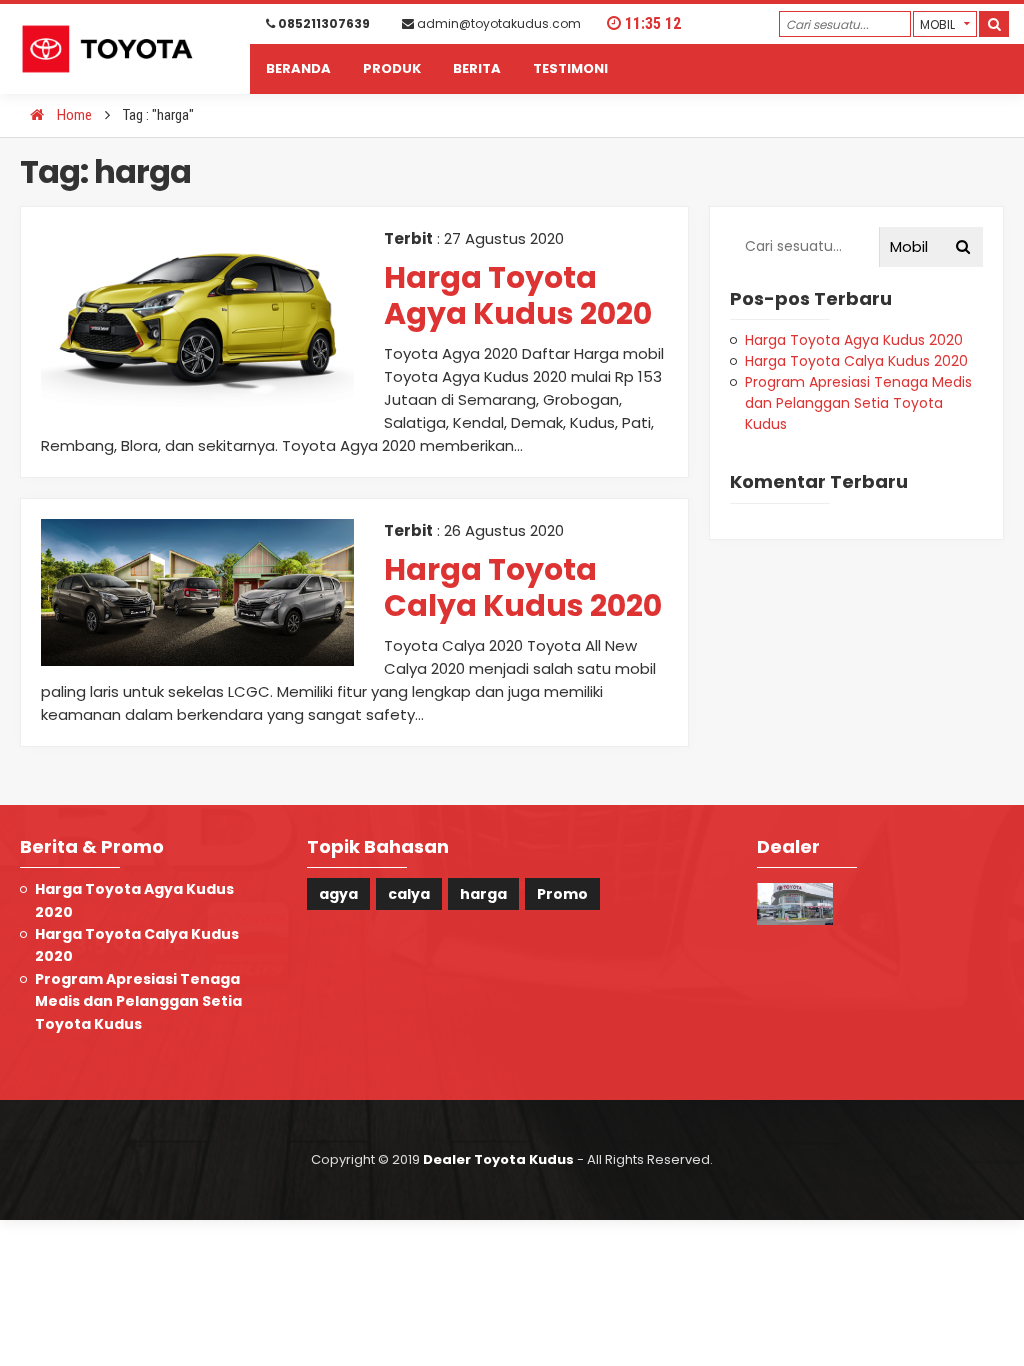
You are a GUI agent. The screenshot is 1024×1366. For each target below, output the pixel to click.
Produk (392, 68)
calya (409, 894)
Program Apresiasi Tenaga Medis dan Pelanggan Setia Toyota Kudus (858, 403)
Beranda (298, 68)
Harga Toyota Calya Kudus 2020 (523, 587)
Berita (477, 68)
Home (73, 115)
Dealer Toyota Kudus (498, 1159)
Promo (562, 894)
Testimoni (570, 68)
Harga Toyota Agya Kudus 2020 (518, 295)
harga (483, 894)
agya (338, 894)
